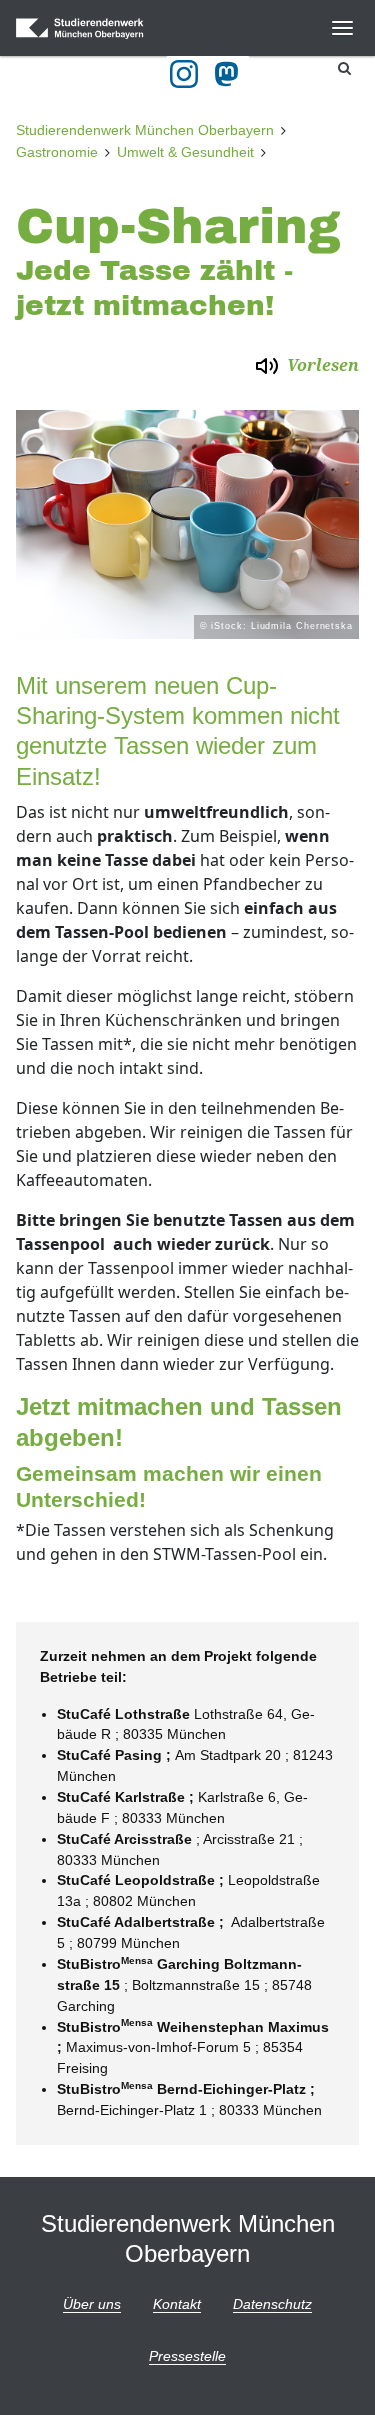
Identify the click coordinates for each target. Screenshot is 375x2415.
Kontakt (177, 2304)
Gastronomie (57, 152)
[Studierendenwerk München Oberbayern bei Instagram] (184, 74)
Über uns (92, 2304)
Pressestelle (187, 2356)
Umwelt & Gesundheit (185, 152)
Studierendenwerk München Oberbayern (145, 130)
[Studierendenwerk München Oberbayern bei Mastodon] (230, 74)
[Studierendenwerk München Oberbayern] (102, 28)
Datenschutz (272, 2304)
